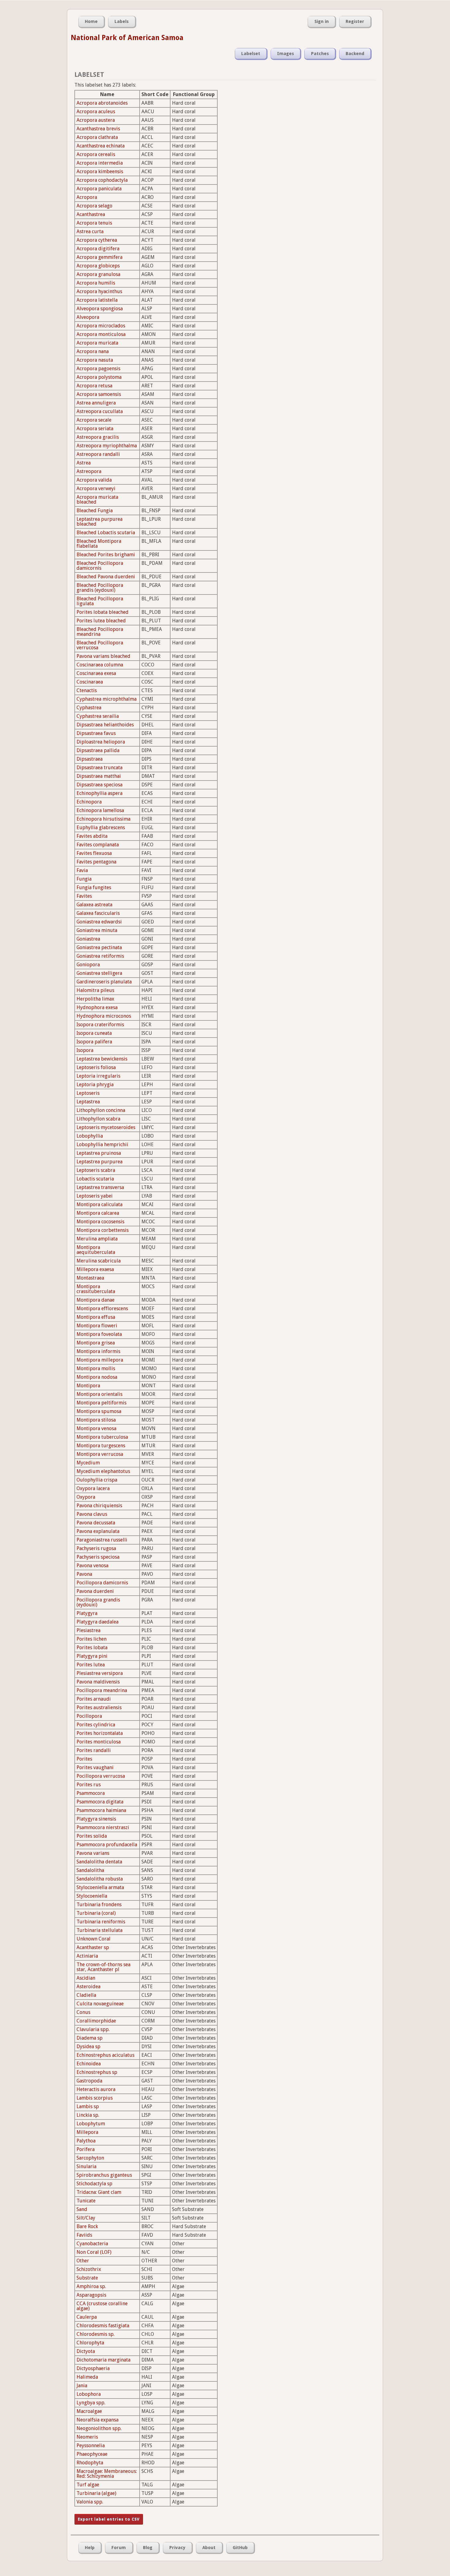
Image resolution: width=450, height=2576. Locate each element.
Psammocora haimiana (101, 1810)
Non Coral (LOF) (94, 2252)
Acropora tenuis (94, 223)
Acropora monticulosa (101, 334)
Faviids (84, 2235)
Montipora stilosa (96, 1420)
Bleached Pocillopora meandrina (100, 632)
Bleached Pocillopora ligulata (100, 601)
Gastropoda (89, 2081)
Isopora (85, 1050)
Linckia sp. (88, 2115)
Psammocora (91, 1793)
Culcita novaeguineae (100, 2004)
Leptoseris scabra (96, 1170)
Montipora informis (98, 1351)
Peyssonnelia (91, 2446)
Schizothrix (89, 2269)
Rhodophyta (90, 2463)
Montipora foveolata (99, 1334)
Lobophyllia (90, 1136)
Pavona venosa (92, 1566)
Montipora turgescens (101, 1446)
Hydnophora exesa (97, 1007)
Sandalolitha (90, 1870)
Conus (83, 2012)
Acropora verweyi (96, 488)
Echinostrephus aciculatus (105, 2055)
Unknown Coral (94, 1939)
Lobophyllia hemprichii (102, 1144)
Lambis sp (88, 2106)
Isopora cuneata (94, 1033)
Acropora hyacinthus (99, 291)
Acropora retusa (94, 386)
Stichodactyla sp (94, 2184)
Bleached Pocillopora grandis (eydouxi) (100, 588)
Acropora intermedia (100, 163)
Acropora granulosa (98, 274)
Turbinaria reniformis (101, 1922)
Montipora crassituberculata (96, 1289)
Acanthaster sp (93, 1947)
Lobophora (89, 2394)
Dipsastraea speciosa (99, 785)
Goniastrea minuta (97, 930)
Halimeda (87, 2377)
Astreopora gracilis (98, 437)
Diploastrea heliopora (101, 742)
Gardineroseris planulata (104, 982)
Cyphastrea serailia (98, 716)
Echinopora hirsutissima (103, 819)
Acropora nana (93, 351)
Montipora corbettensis (103, 1230)
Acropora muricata (97, 343)
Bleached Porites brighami (106, 555)
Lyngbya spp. (91, 2403)
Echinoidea (89, 2064)
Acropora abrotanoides (102, 103)
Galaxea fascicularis (98, 913)
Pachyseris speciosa (98, 1557)
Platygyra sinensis (96, 1819)
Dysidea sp (88, 2047)
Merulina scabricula (99, 1261)
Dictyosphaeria (93, 2368)
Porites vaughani (95, 1767)
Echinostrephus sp (97, 2072)
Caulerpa (87, 2317)
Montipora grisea (96, 1343)
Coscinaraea (90, 682)
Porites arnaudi (94, 1699)
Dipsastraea (90, 759)
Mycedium (88, 1463)
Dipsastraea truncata (99, 768)
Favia (82, 870)
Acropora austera (96, 120)
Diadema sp (90, 2038)
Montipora (88, 1386)
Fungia (84, 879)
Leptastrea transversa (100, 1187)
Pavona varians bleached (103, 656)
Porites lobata (92, 1648)
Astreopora (89, 471)
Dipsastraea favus (96, 733)
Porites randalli (94, 1750)
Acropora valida (94, 480)
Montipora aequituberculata (96, 1250)
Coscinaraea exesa (96, 673)
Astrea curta (90, 231)
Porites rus (89, 1785)
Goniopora (88, 965)
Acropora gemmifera (99, 257)
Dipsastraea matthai (99, 776)
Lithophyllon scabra (98, 1119)
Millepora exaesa (95, 1269)
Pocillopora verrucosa (101, 1776)
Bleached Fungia (95, 511)
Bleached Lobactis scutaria (106, 533)
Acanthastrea (91, 214)
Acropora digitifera (98, 249)
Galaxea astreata (94, 905)
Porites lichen (92, 1639)
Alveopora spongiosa (100, 309)
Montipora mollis (96, 1368)
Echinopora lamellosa (100, 810)
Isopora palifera (94, 1042)
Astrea (84, 463)
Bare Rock (87, 2226)
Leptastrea (88, 1102)
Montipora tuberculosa (102, 1437)
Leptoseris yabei (95, 1196)
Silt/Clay (86, 2218)
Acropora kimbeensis (100, 171)
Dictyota (86, 2351)
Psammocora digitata (100, 1802)
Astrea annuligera (96, 403)
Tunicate (86, 2201)
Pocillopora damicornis (102, 1583)
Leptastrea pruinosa (99, 1153)
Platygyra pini (92, 1656)
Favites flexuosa (94, 853)
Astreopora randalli (98, 454)
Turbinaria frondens (99, 1905)
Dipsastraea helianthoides (105, 725)
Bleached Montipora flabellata (99, 544)
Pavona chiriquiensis (99, 1506)
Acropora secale (94, 420)
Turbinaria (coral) (96, 1913)
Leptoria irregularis (98, 1076)
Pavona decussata (96, 1523)
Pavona (84, 1574)
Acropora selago (94, 206)
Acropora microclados (101, 326)
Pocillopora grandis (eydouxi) (98, 1602)
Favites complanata (98, 845)
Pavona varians (93, 1853)
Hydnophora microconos (104, 1016)
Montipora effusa (96, 1317)
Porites (84, 1759)
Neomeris (87, 2437)
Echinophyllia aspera (99, 793)
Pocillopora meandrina (102, 1690)
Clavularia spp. (93, 2029)
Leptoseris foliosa (96, 1067)
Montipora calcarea (98, 1213)
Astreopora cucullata (100, 411)
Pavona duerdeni (95, 1591)
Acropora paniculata (99, 189)
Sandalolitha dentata (99, 1862)
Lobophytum (91, 2124)
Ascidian (86, 1978)
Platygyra (87, 1613)
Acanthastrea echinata (101, 146)
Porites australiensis (99, 1707)
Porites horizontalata (100, 1733)
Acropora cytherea (97, 240)
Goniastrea (88, 939)
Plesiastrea (88, 1630)
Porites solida (92, 1836)
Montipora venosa (96, 1428)
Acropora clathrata (97, 137)
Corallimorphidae (96, 2021)
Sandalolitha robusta (100, 1879)
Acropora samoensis (99, 394)
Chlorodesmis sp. (96, 2334)
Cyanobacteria (92, 2244)
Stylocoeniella (92, 1896)
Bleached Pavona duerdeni (106, 577)
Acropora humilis (96, 283)
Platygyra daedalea (97, 1622)
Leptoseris (88, 1093)
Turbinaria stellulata (99, 1930)
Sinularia (86, 2166)
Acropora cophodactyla (102, 180)
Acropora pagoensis (98, 369)
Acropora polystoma (99, 377)
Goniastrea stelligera (99, 973)
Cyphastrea (89, 708)
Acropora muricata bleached (97, 500)
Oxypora (86, 1497)
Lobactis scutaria (95, 1179)
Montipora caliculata (99, 1204)
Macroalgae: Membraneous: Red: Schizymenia (107, 2474)
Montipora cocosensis (100, 1222)
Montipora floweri (97, 1326)
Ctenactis (87, 690)
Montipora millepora (100, 1360)
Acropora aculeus (96, 112)
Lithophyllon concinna (101, 1110)
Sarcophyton (90, 2158)
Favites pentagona (96, 862)
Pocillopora (89, 1716)
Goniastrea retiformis (100, 956)
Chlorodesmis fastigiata (103, 2326)
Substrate (87, 2278)
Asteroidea (88, 1987)
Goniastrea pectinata (99, 947)
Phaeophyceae (92, 2454)
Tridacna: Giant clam (99, 2192)
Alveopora (88, 317)
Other (83, 2261)
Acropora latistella (97, 300)
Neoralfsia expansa (97, 2420)
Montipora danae (96, 1300)
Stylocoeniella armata (100, 1887)
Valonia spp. (90, 2502)
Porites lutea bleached (101, 621)
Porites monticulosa (99, 1742)
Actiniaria (87, 1956)
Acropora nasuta (95, 360)
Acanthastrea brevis (98, 129)
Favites (84, 896)
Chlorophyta (90, 2343)
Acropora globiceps (98, 266)
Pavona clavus (92, 1514)
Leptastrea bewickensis (102, 1059)
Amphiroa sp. (91, 2286)
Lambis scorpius (95, 2098)
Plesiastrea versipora (100, 1673)
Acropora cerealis (96, 154)
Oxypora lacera (93, 1488)
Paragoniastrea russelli (102, 1540)
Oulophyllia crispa (97, 1480)
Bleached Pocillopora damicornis (100, 566)
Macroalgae (89, 2411)
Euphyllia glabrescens (101, 828)
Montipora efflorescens (102, 1309)
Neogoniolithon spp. (99, 2428)
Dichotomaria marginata (103, 2360)
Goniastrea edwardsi (99, 922)
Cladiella (86, 1995)
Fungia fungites (94, 887)
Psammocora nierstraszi (103, 1827)
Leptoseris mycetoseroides (106, 1127)
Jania (82, 2386)
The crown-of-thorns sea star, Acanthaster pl (103, 1967)
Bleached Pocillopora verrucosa (100, 645)
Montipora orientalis (99, 1394)
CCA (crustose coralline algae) (102, 2306)
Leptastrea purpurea (99, 1162)
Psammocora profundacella (107, 1845)
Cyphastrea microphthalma (107, 699)
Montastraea (90, 1278)
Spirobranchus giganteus (104, 2175)
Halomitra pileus (95, 990)
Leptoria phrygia (95, 1085)
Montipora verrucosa (100, 1454)
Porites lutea (91, 1665)
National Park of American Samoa (127, 38)
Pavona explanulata (98, 1531)
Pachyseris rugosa (96, 1548)
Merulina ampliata (97, 1239)
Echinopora (89, 802)
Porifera (86, 2149)
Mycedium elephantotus (103, 1471)
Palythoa (86, 2141)
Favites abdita (92, 836)
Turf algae (88, 2485)
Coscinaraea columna (100, 665)
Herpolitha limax (95, 999)
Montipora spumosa (99, 1411)
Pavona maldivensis (98, 1682)
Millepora (87, 2132)
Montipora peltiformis (101, 1403)
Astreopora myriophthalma (107, 446)
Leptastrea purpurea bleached (99, 522)
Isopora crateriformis (100, 1025)
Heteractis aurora (96, 2089)
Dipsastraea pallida (98, 750)
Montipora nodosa (97, 1377)
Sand (82, 2209)
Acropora (87, 197)
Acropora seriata (95, 429)
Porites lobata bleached (103, 612)
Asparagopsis (91, 2295)
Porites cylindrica (96, 1725)
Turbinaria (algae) (96, 2493)
